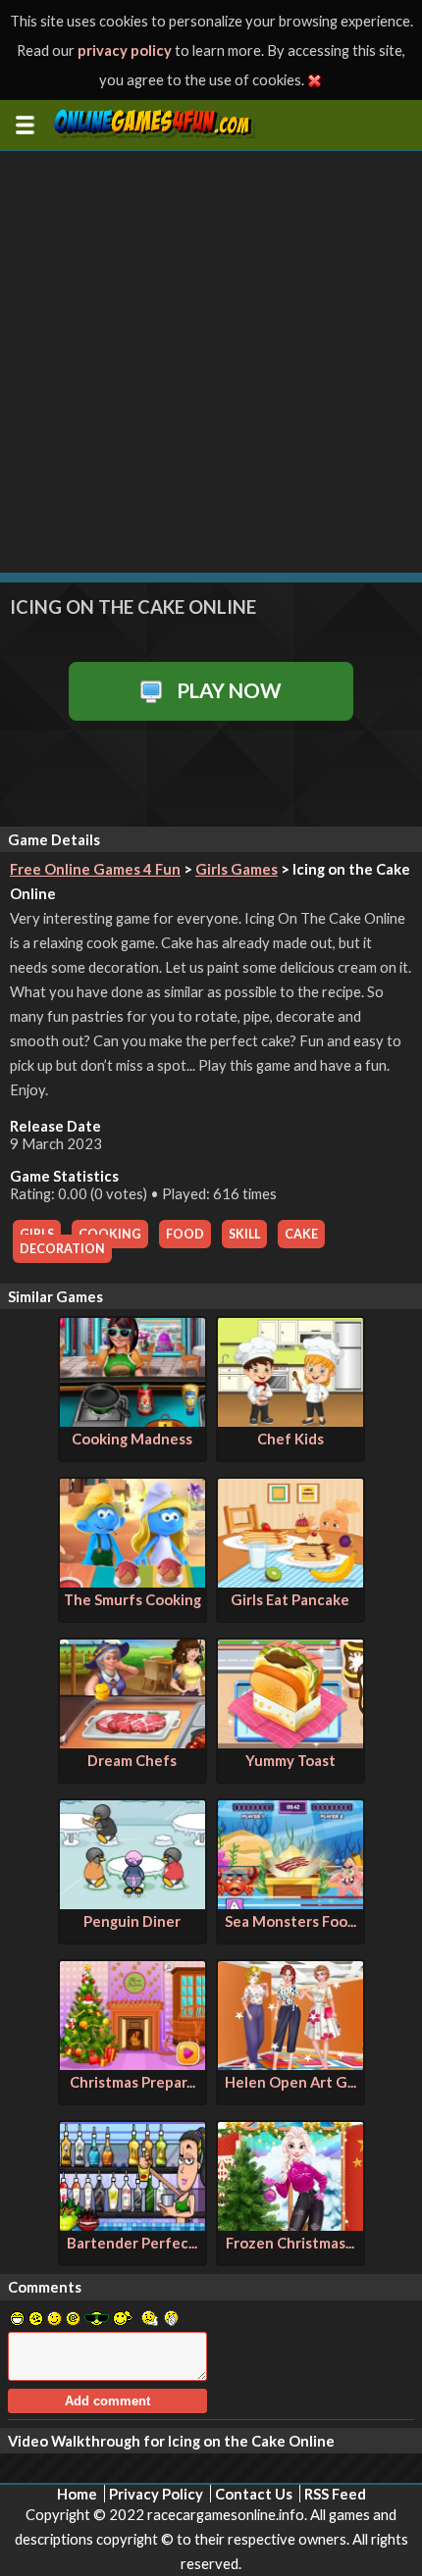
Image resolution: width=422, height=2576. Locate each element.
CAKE (301, 1234)
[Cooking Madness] (132, 1421)
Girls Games (237, 869)
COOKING (110, 1234)
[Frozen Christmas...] (290, 2225)
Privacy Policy (156, 2494)
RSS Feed (335, 2494)
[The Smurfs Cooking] (132, 1582)
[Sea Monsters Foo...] (290, 1903)
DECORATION (62, 1249)
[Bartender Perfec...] (132, 2225)
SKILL (244, 1234)
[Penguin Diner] (132, 1903)
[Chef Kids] (290, 1421)
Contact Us (254, 2494)
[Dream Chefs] (132, 1743)
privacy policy (125, 50)
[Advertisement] (211, 362)
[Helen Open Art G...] (290, 2064)
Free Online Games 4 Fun (95, 869)
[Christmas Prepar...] (132, 2064)
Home (77, 2494)
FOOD (185, 1234)
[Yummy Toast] (290, 1743)
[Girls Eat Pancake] (290, 1582)
